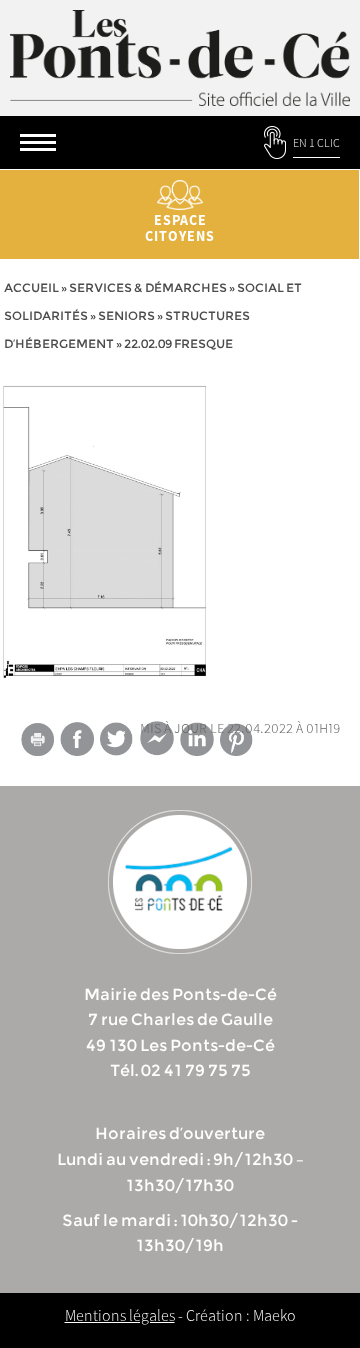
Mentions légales (120, 1315)
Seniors (126, 315)
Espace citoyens (180, 228)
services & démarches (148, 287)
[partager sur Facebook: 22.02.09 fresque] (77, 738)
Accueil (31, 287)
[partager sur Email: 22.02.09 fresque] (37, 743)
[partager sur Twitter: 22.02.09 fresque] (117, 738)
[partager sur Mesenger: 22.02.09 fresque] (157, 743)
